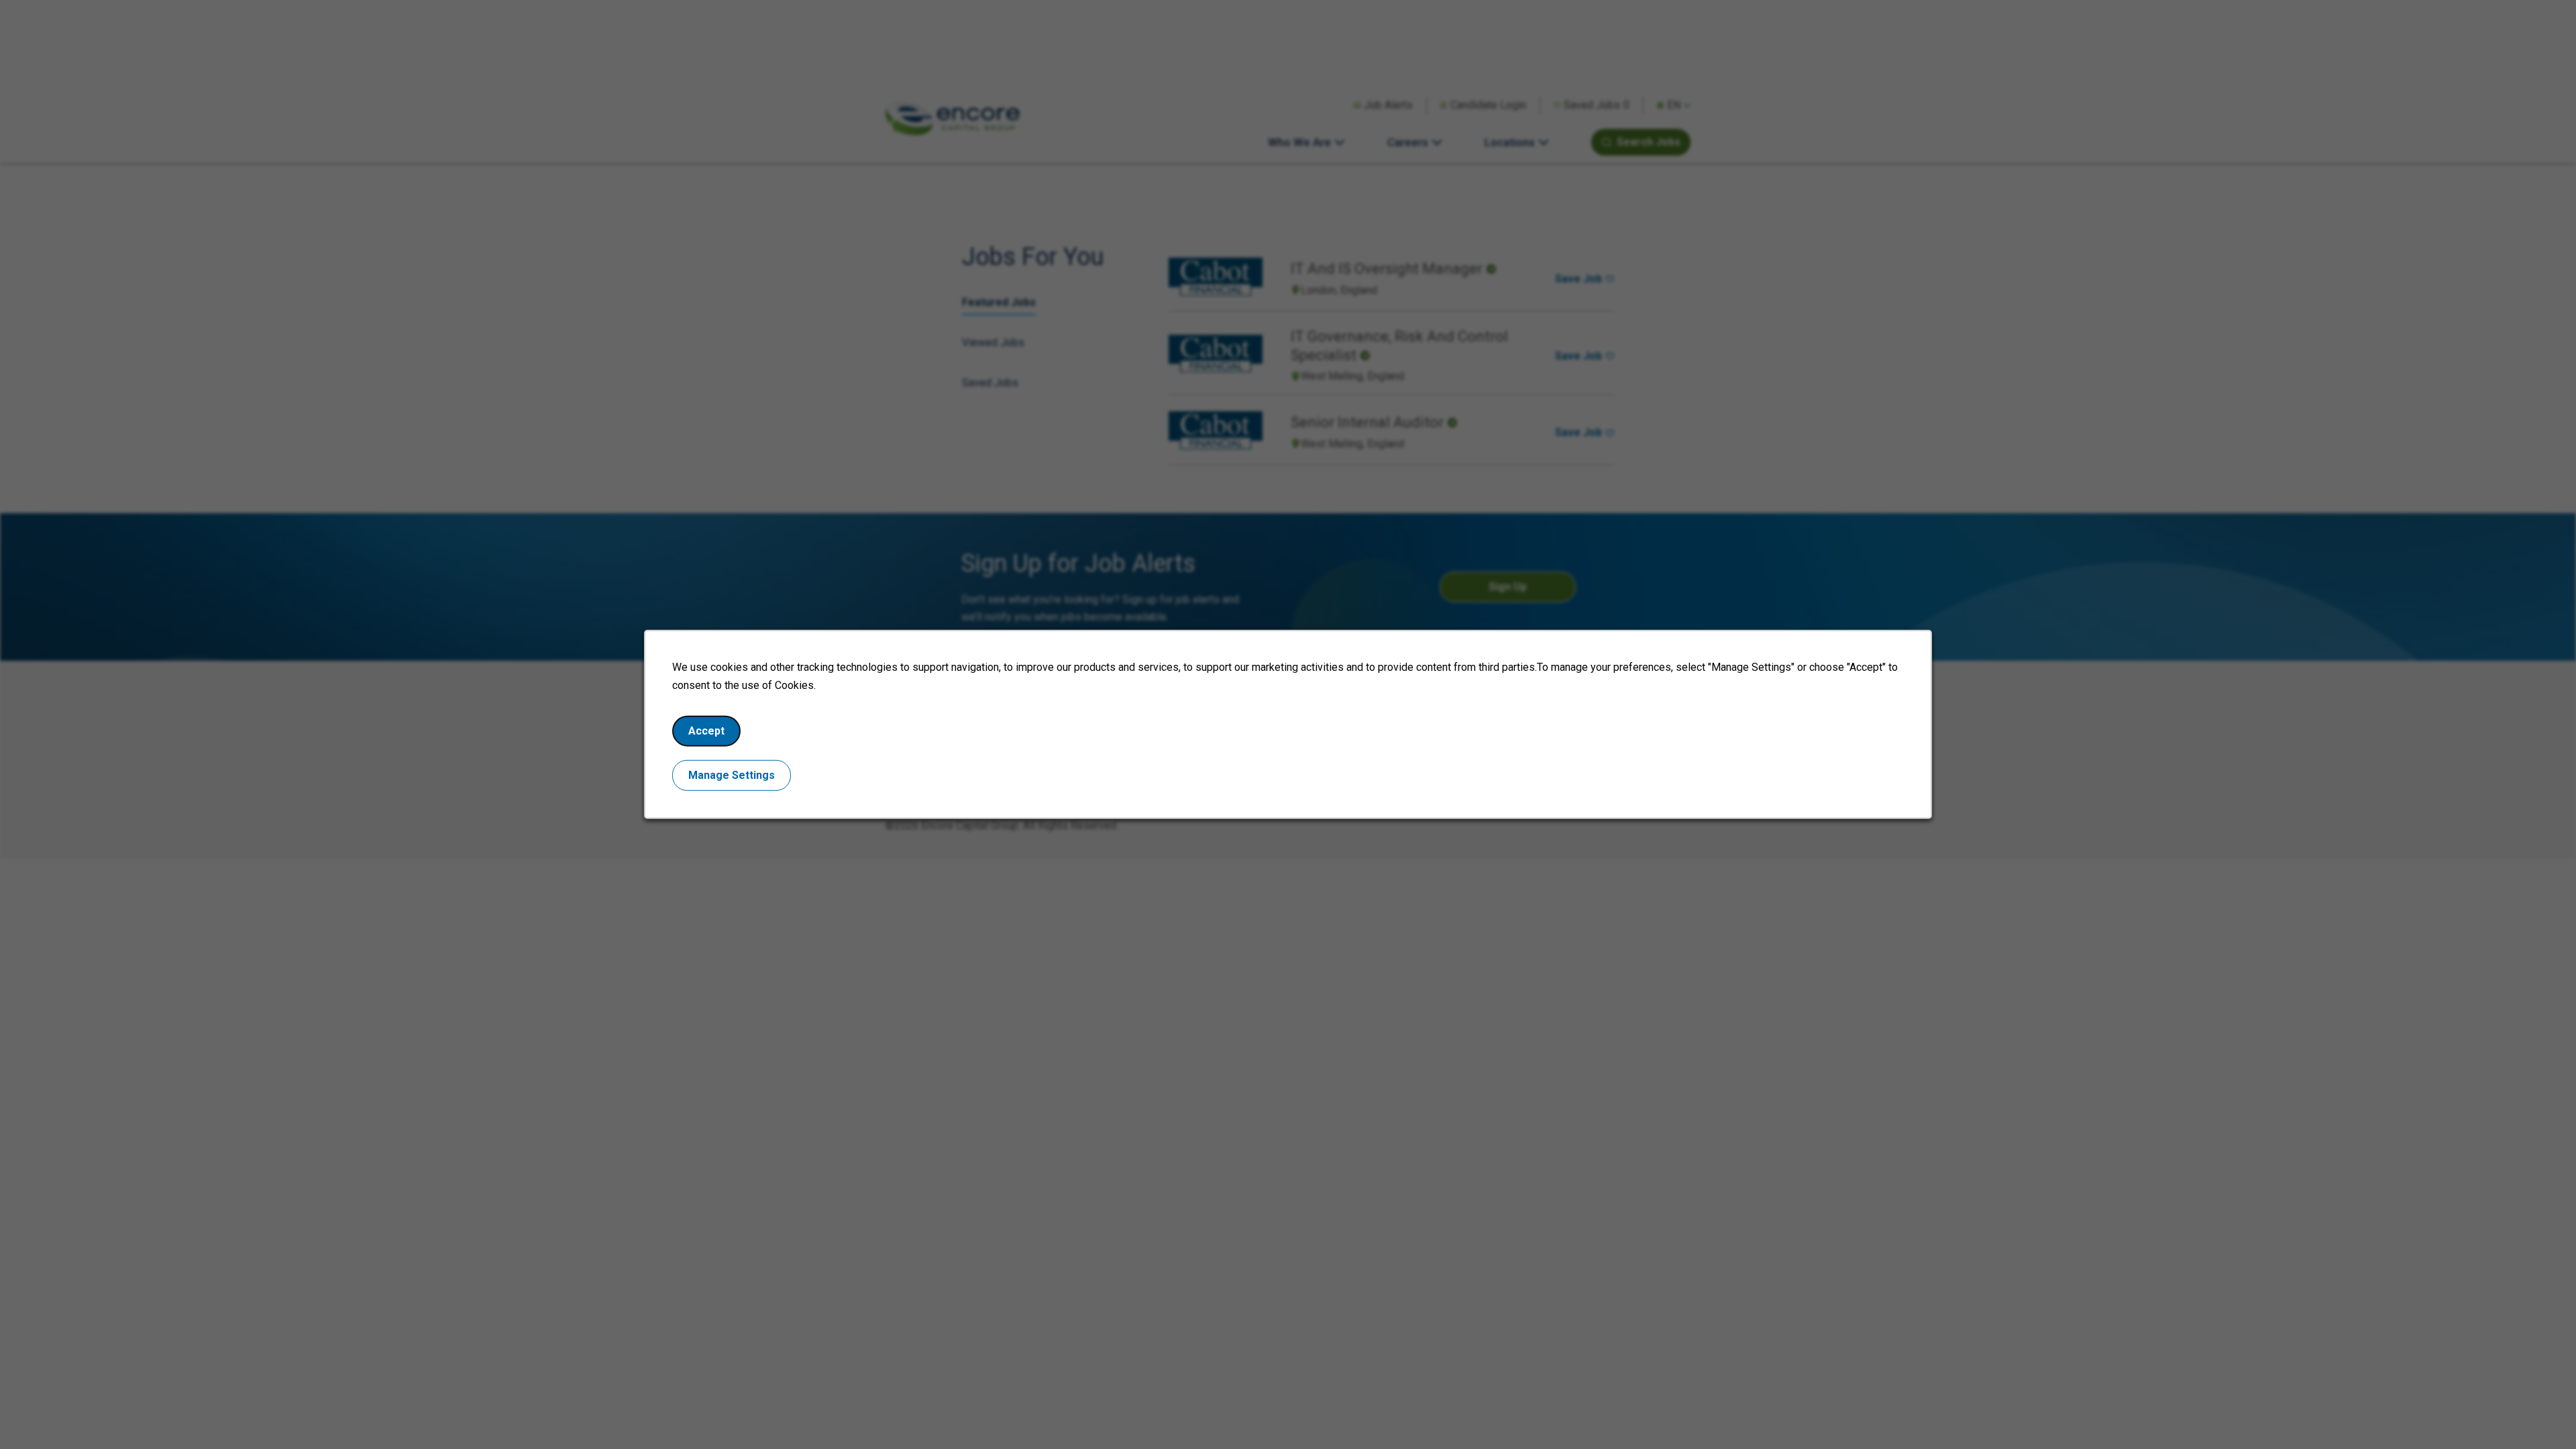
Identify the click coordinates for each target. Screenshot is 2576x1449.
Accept (706, 731)
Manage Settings (732, 775)
